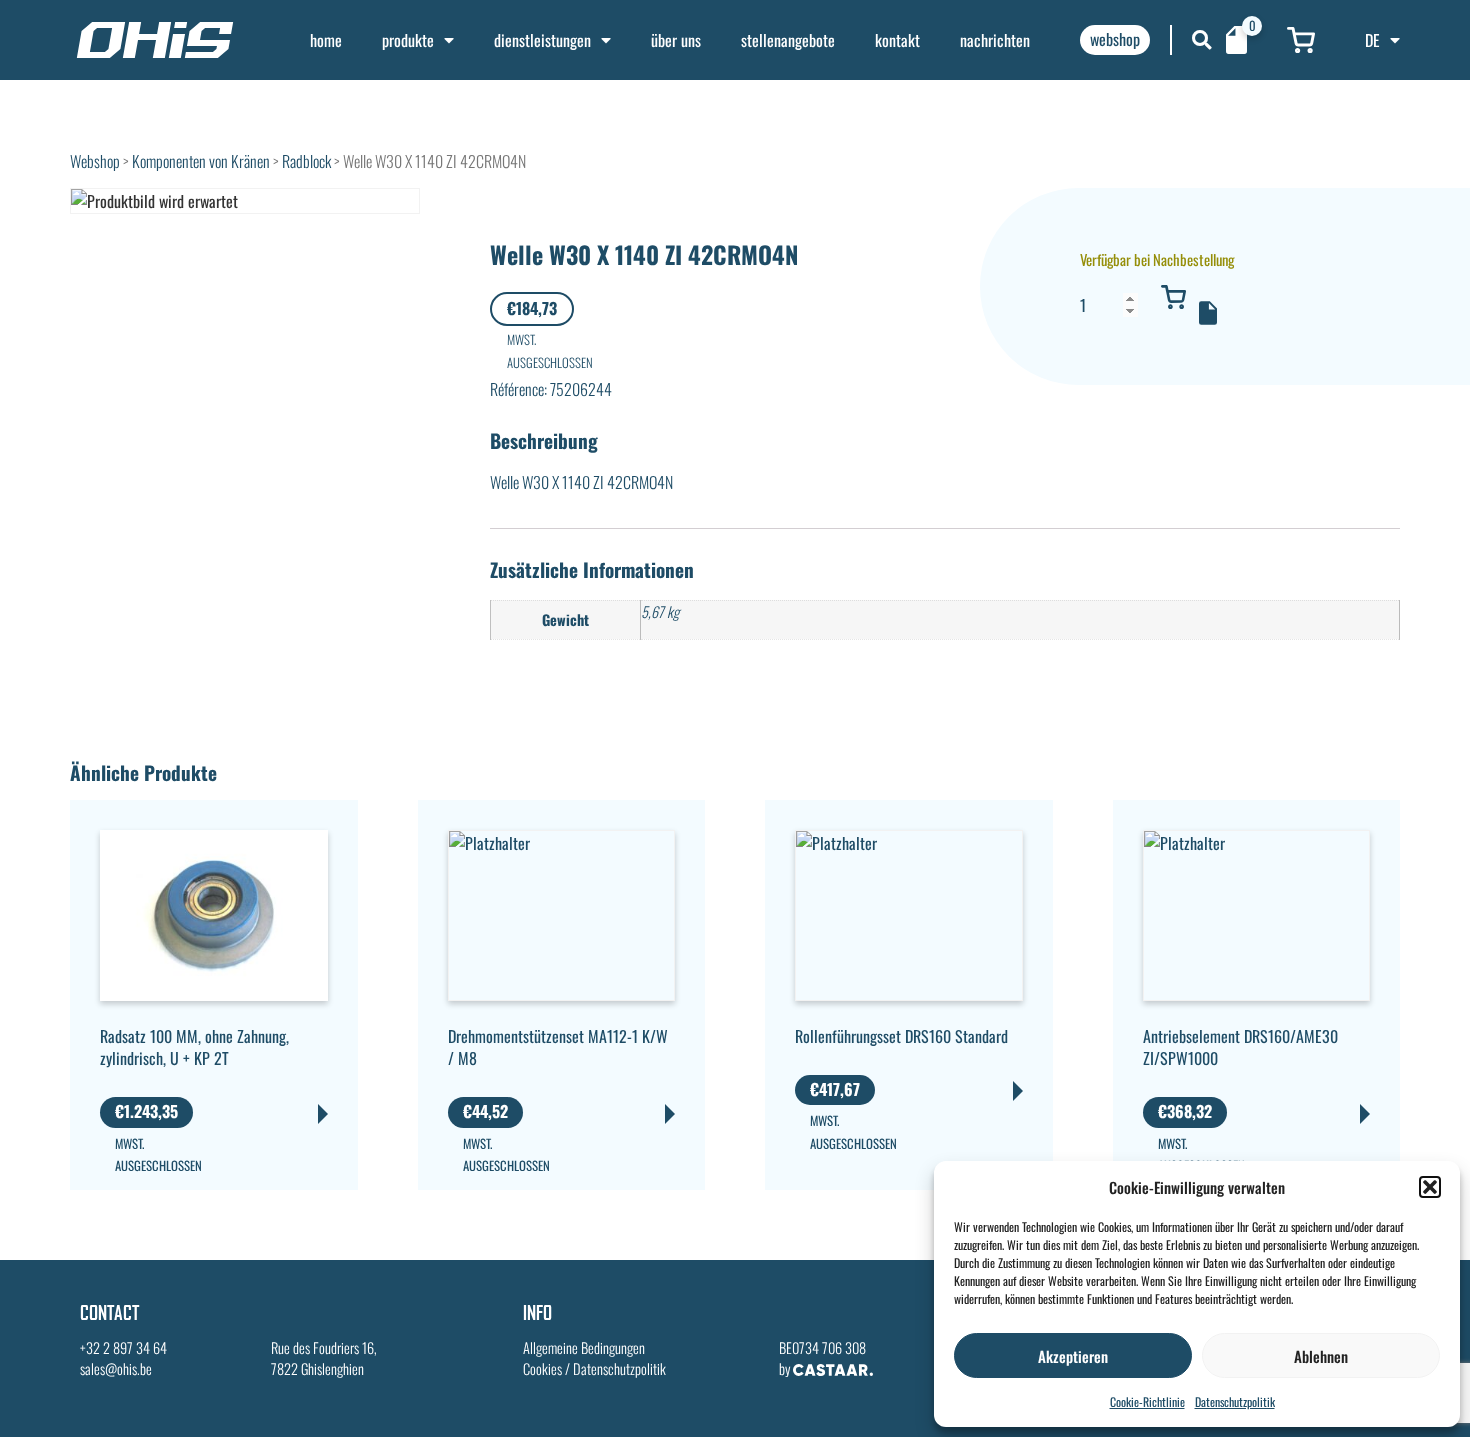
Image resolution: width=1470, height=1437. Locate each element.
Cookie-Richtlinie (1147, 1401)
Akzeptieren (1073, 1356)
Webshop (95, 161)
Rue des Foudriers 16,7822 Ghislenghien (324, 1358)
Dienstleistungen (542, 40)
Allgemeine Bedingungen (584, 1347)
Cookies (542, 1368)
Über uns (676, 40)
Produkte (408, 40)
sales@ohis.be (116, 1368)
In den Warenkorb (1173, 297)
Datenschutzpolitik (1235, 1401)
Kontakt (897, 40)
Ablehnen (1321, 1356)
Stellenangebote (788, 40)
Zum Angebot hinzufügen (1208, 313)
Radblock (306, 161)
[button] (1430, 1187)
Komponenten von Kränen (201, 161)
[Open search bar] (1202, 39)
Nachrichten (995, 40)
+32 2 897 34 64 (123, 1347)
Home (326, 40)
